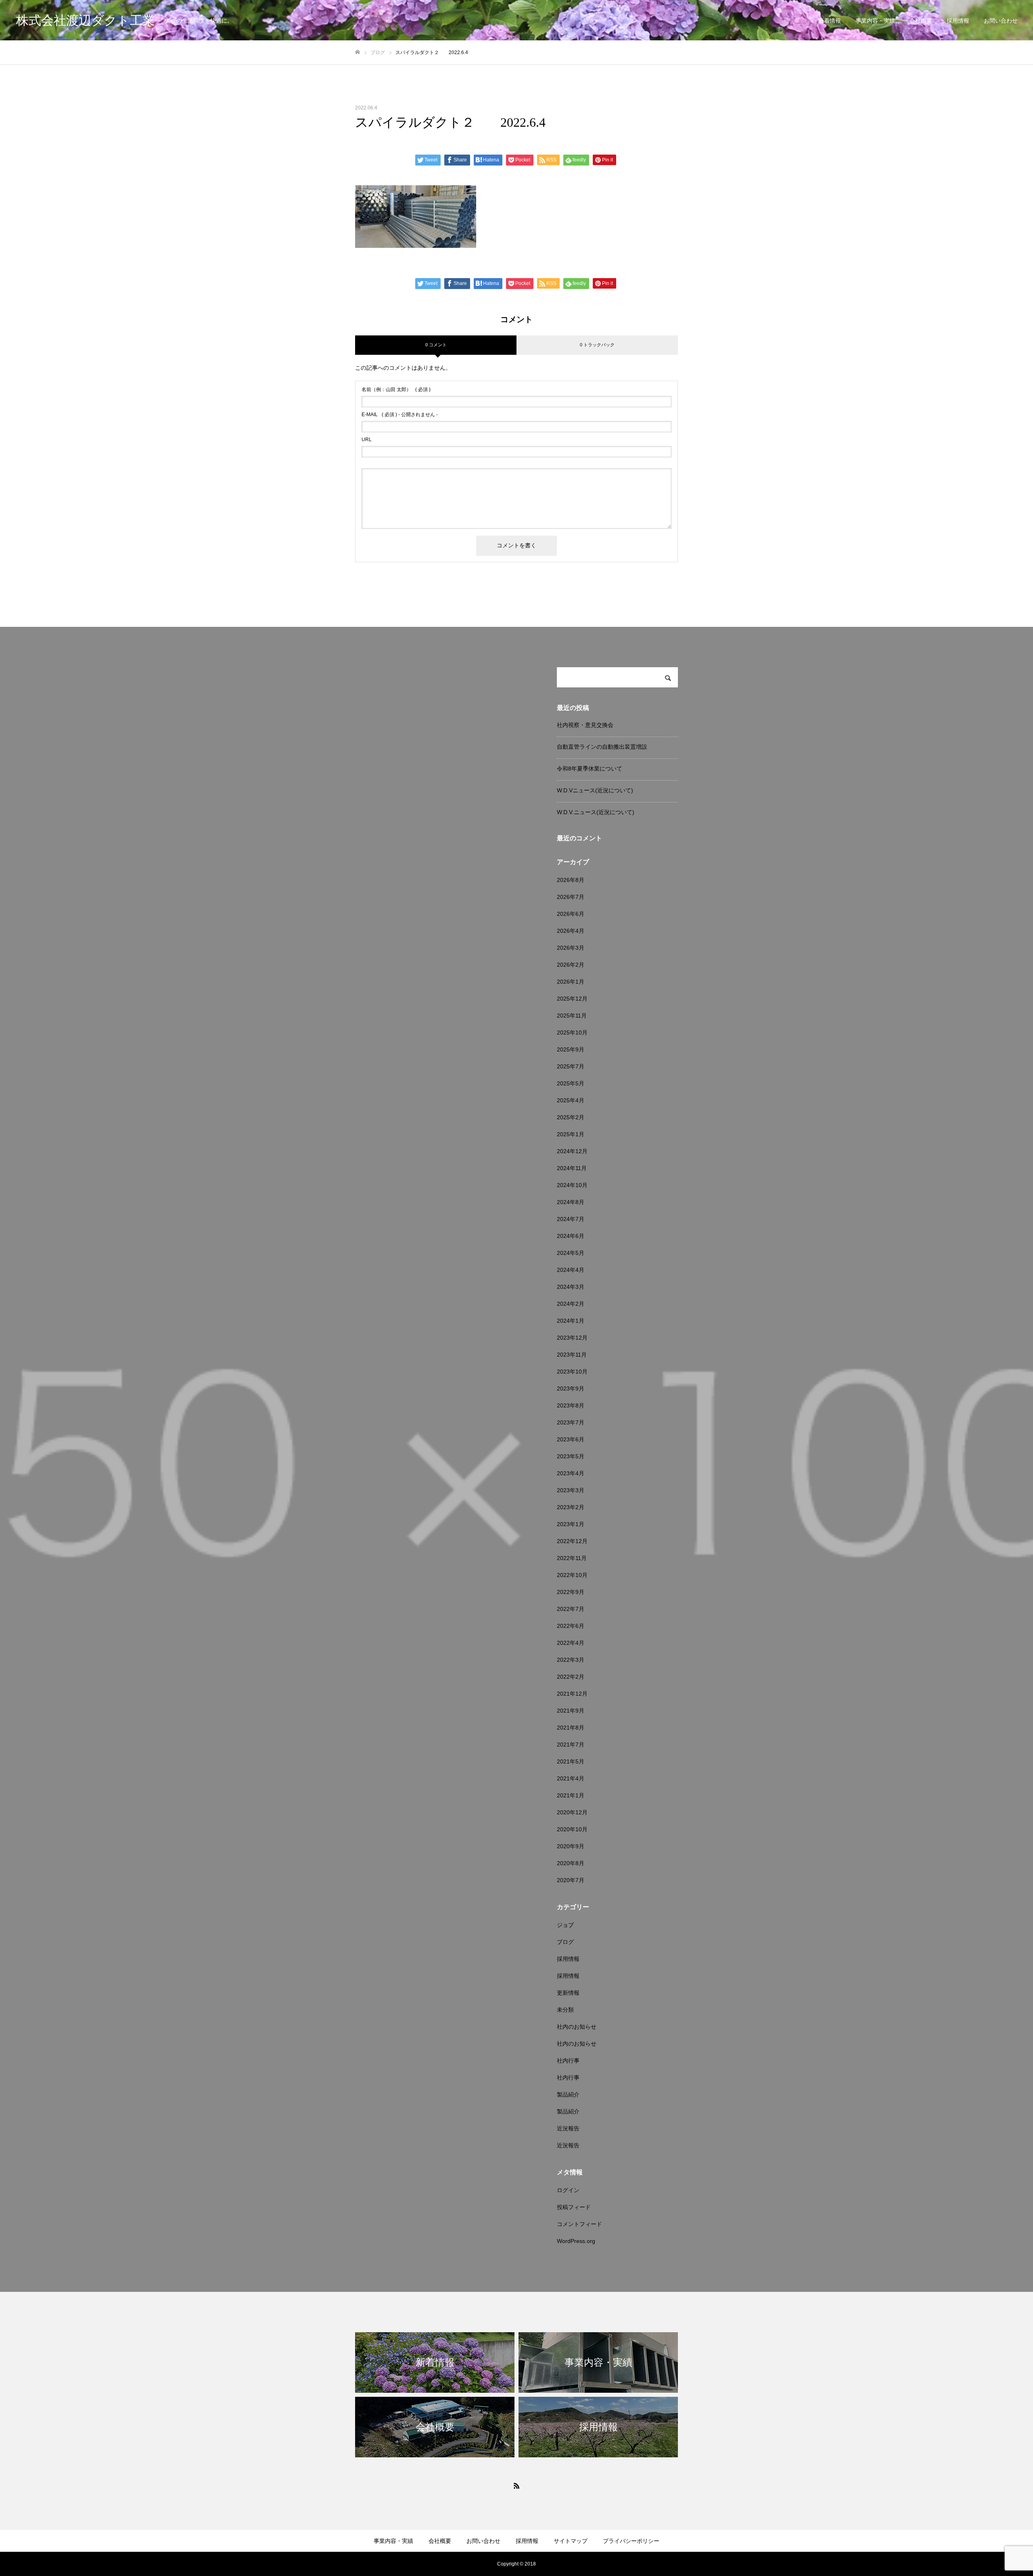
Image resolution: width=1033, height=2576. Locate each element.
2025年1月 (571, 1134)
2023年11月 (572, 1355)
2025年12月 (572, 999)
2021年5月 (571, 1761)
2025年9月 (571, 1049)
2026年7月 (571, 897)
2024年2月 (571, 1304)
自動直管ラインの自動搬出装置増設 (602, 747)
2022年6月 (571, 1626)
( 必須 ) (396, 390)
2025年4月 (571, 1100)
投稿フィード (574, 2207)
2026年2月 (571, 965)
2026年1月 (571, 982)
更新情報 (568, 1993)
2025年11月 (572, 1016)
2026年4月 (571, 931)
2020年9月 (571, 1846)
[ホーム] (358, 52)
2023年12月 (572, 1338)
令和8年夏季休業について (590, 769)
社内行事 (568, 2061)
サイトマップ (571, 2541)
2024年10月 (572, 1185)
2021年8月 (571, 1728)
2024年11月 (572, 1168)
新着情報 (830, 21)
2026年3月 (571, 948)
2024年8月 (571, 1202)
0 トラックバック (597, 345)
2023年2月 (571, 1507)
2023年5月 (571, 1456)
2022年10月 (572, 1575)
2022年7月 (571, 1609)
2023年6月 (571, 1439)
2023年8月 (571, 1405)
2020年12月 (572, 1812)
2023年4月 (571, 1473)
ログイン (568, 2190)
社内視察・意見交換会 (585, 725)
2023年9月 (571, 1389)
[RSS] (516, 2486)
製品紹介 (568, 2094)
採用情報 (958, 21)
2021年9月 (571, 1711)
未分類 (565, 2010)
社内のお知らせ (577, 2027)
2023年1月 (571, 1524)
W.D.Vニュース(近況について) (595, 790)
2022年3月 (571, 1660)
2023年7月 (571, 1422)
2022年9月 (571, 1592)
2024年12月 (572, 1151)
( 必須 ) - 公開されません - (400, 415)
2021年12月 (572, 1694)
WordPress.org (576, 2241)
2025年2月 (571, 1117)
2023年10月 (572, 1372)
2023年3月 (571, 1490)
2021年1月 (571, 1795)
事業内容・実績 (875, 21)
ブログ (565, 1942)
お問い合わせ (1001, 21)
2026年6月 (571, 914)
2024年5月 (571, 1253)
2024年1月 (571, 1321)
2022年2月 (571, 1677)
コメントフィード (579, 2224)
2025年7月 (571, 1066)
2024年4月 (571, 1270)
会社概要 (921, 21)
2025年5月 (571, 1083)
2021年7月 (571, 1745)
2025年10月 (572, 1032)
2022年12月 (572, 1541)
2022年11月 (572, 1558)
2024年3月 (571, 1287)
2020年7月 (571, 1880)
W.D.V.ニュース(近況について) (596, 812)
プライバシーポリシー (631, 2541)
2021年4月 (571, 1778)
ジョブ (565, 1925)
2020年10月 (572, 1829)
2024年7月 (571, 1219)
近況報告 (568, 2128)
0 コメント (436, 345)
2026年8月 (571, 880)
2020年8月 (571, 1863)
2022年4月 (571, 1643)
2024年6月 (571, 1236)
